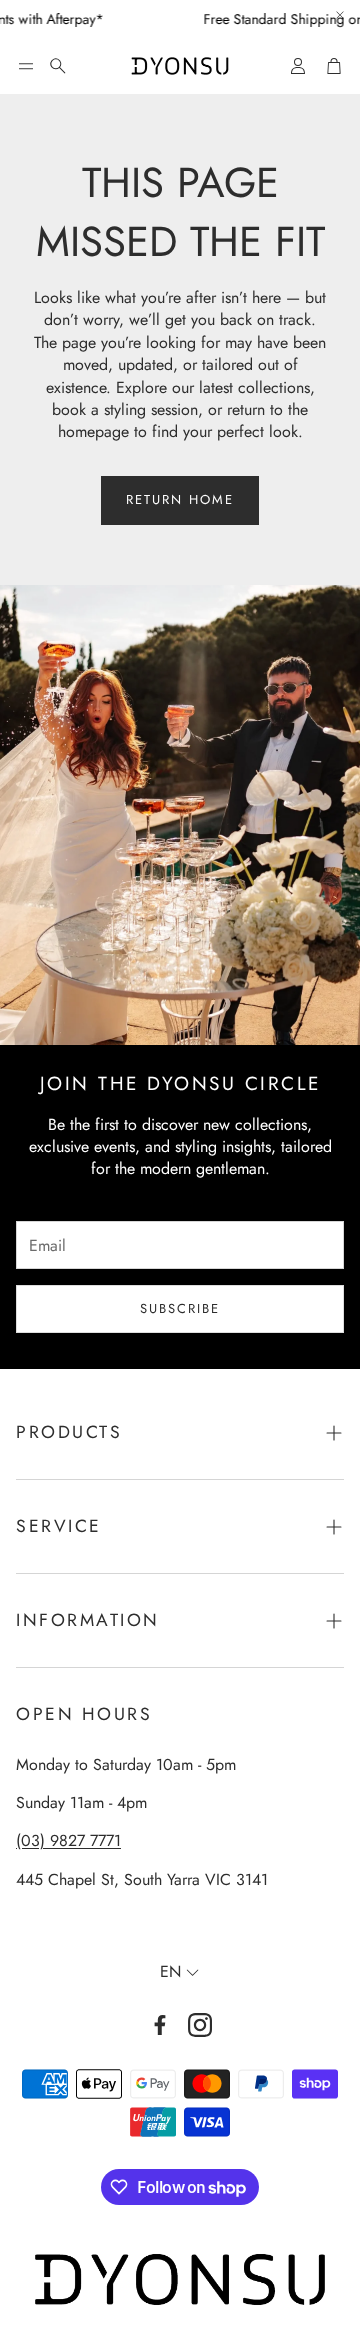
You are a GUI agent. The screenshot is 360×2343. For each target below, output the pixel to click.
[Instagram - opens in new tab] (200, 2025)
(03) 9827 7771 (68, 1840)
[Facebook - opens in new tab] (160, 2025)
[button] (26, 66)
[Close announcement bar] (340, 15)
